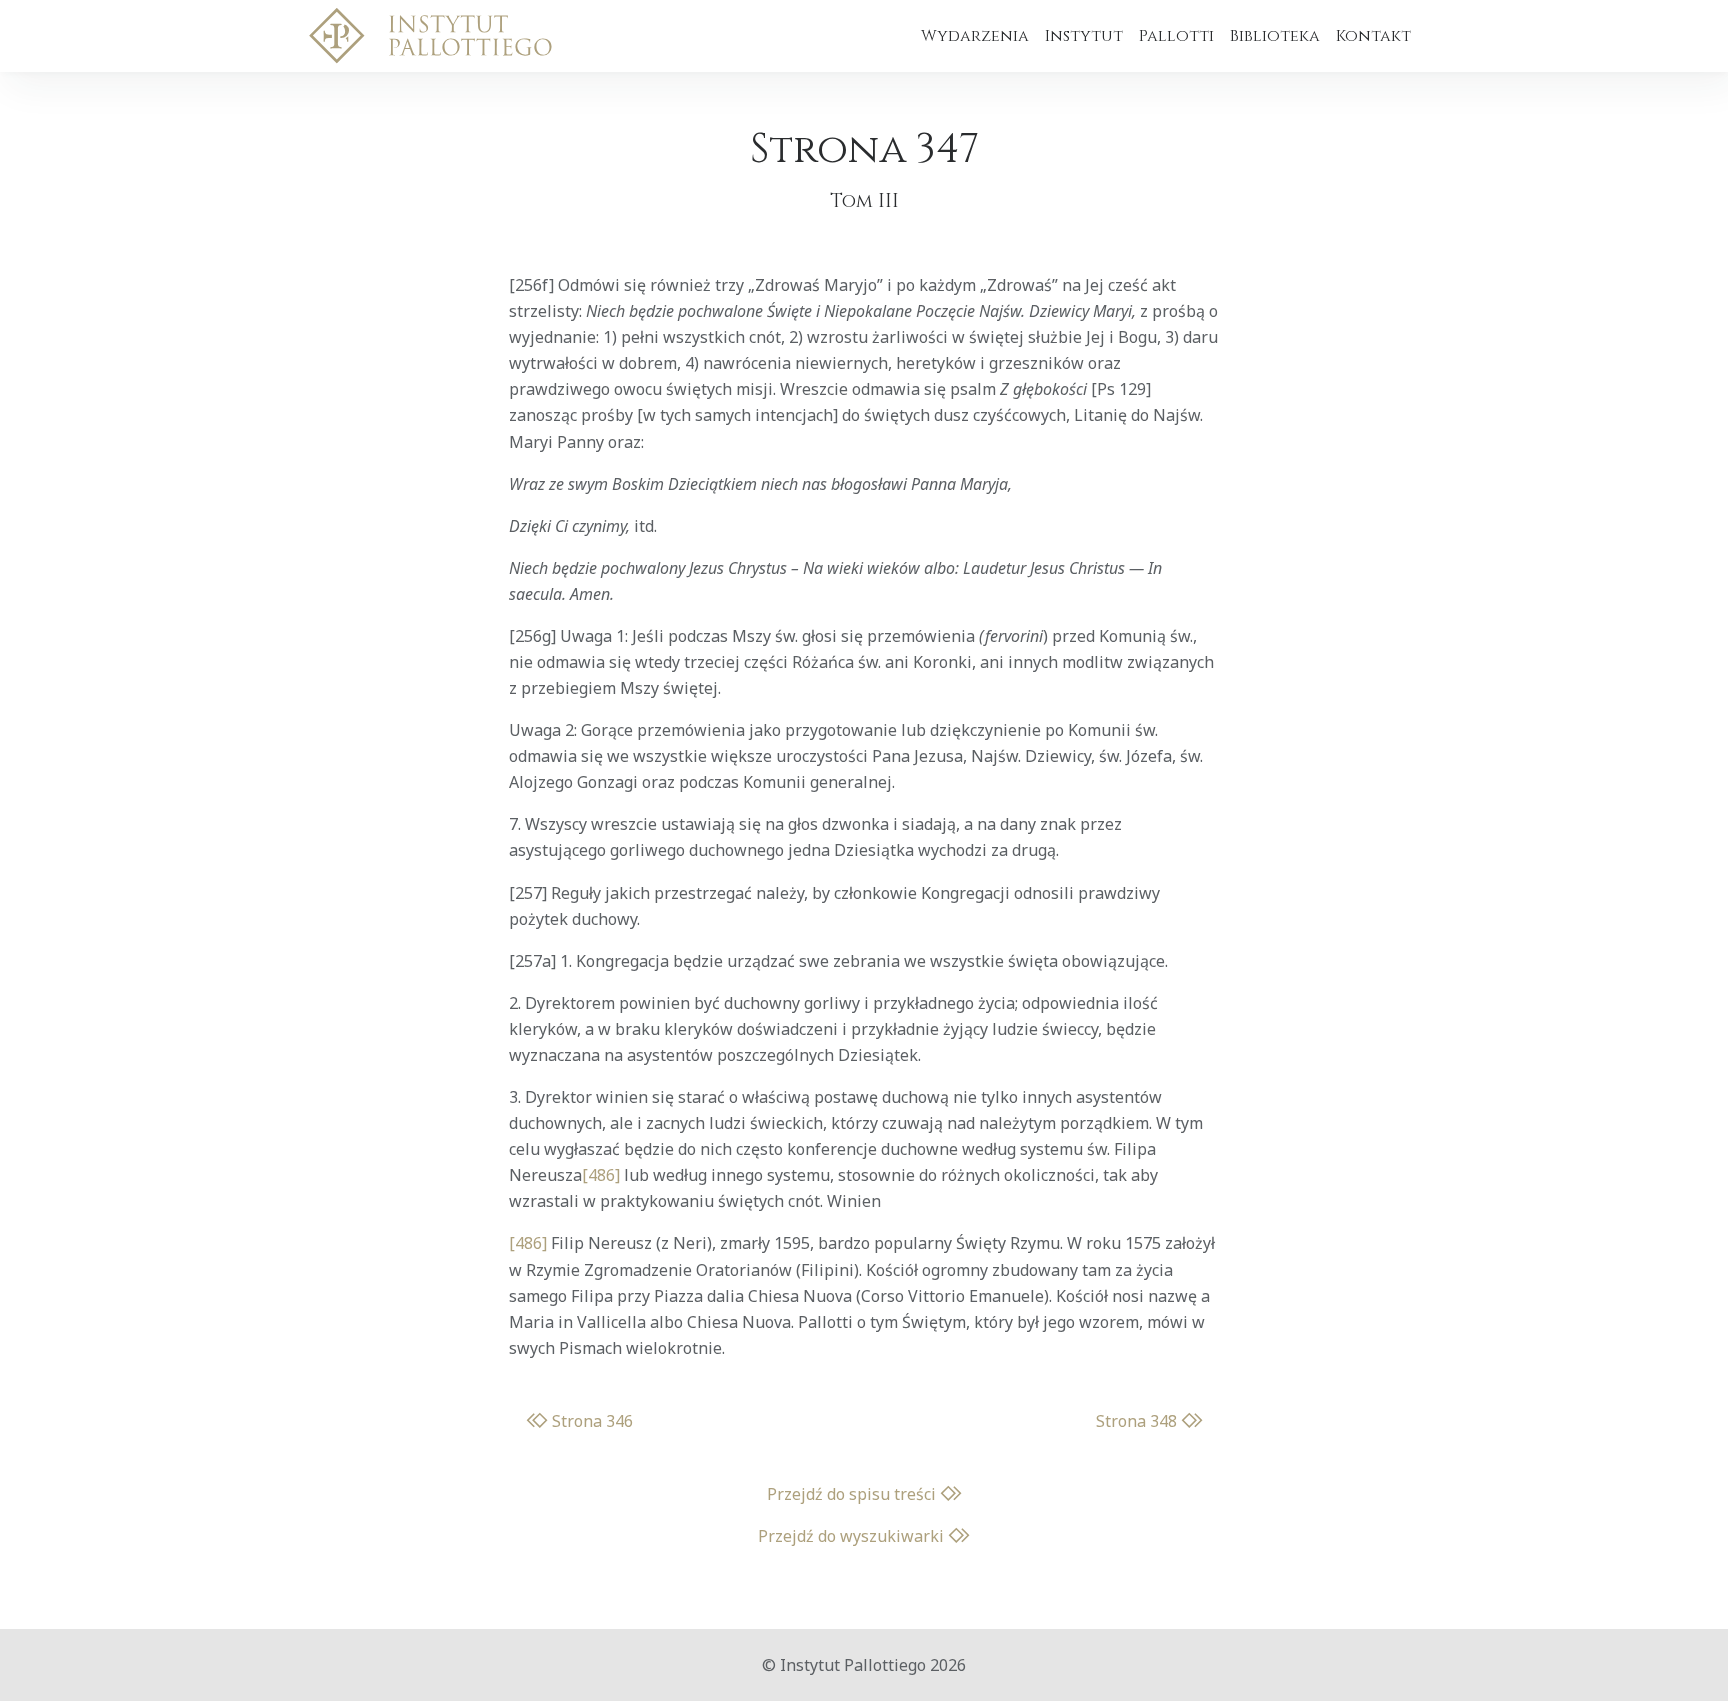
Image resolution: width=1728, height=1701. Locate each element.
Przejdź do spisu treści (853, 1494)
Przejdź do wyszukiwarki (853, 1536)
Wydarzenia (975, 36)
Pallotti (1176, 36)
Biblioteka (1275, 36)
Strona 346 (590, 1421)
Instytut (1084, 36)
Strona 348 (1138, 1421)
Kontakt (1373, 36)
